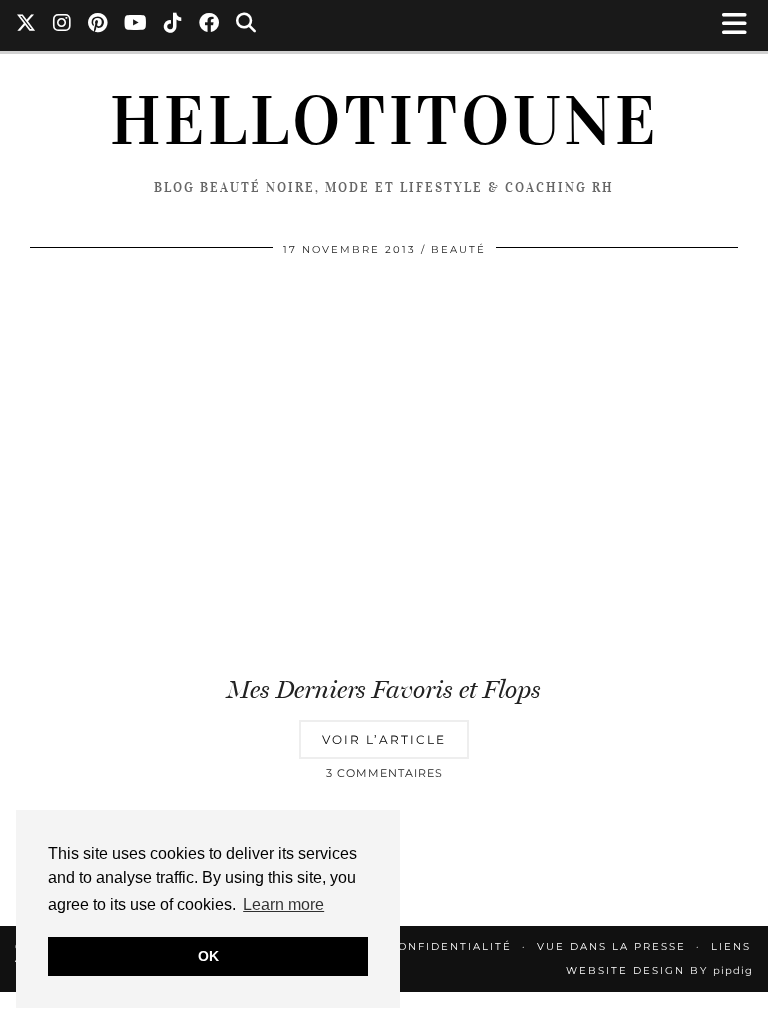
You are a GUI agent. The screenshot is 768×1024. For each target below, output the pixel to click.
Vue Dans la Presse (611, 946)
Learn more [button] (283, 904)
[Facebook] (209, 25)
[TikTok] (173, 25)
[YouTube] (136, 25)
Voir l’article (384, 739)
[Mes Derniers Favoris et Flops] (384, 467)
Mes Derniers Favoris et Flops (384, 689)
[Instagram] (62, 25)
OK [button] (208, 956)
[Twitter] (26, 25)
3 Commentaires (384, 773)
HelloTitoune (384, 121)
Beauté (458, 249)
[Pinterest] (98, 25)
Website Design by (659, 970)
